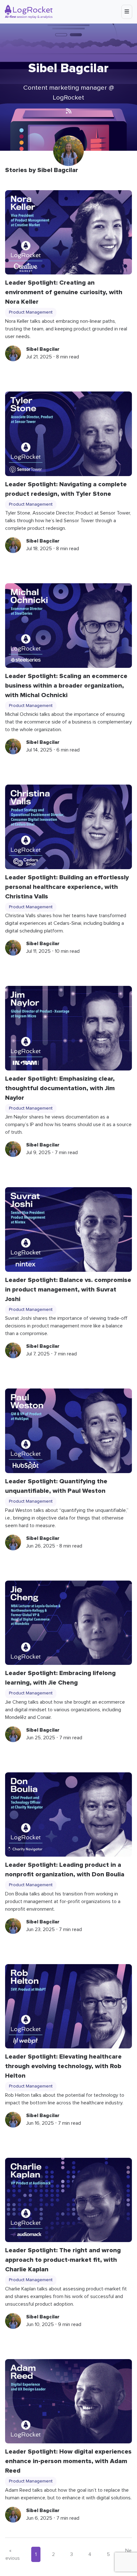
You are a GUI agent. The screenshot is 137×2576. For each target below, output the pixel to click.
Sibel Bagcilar (43, 349)
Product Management (31, 312)
